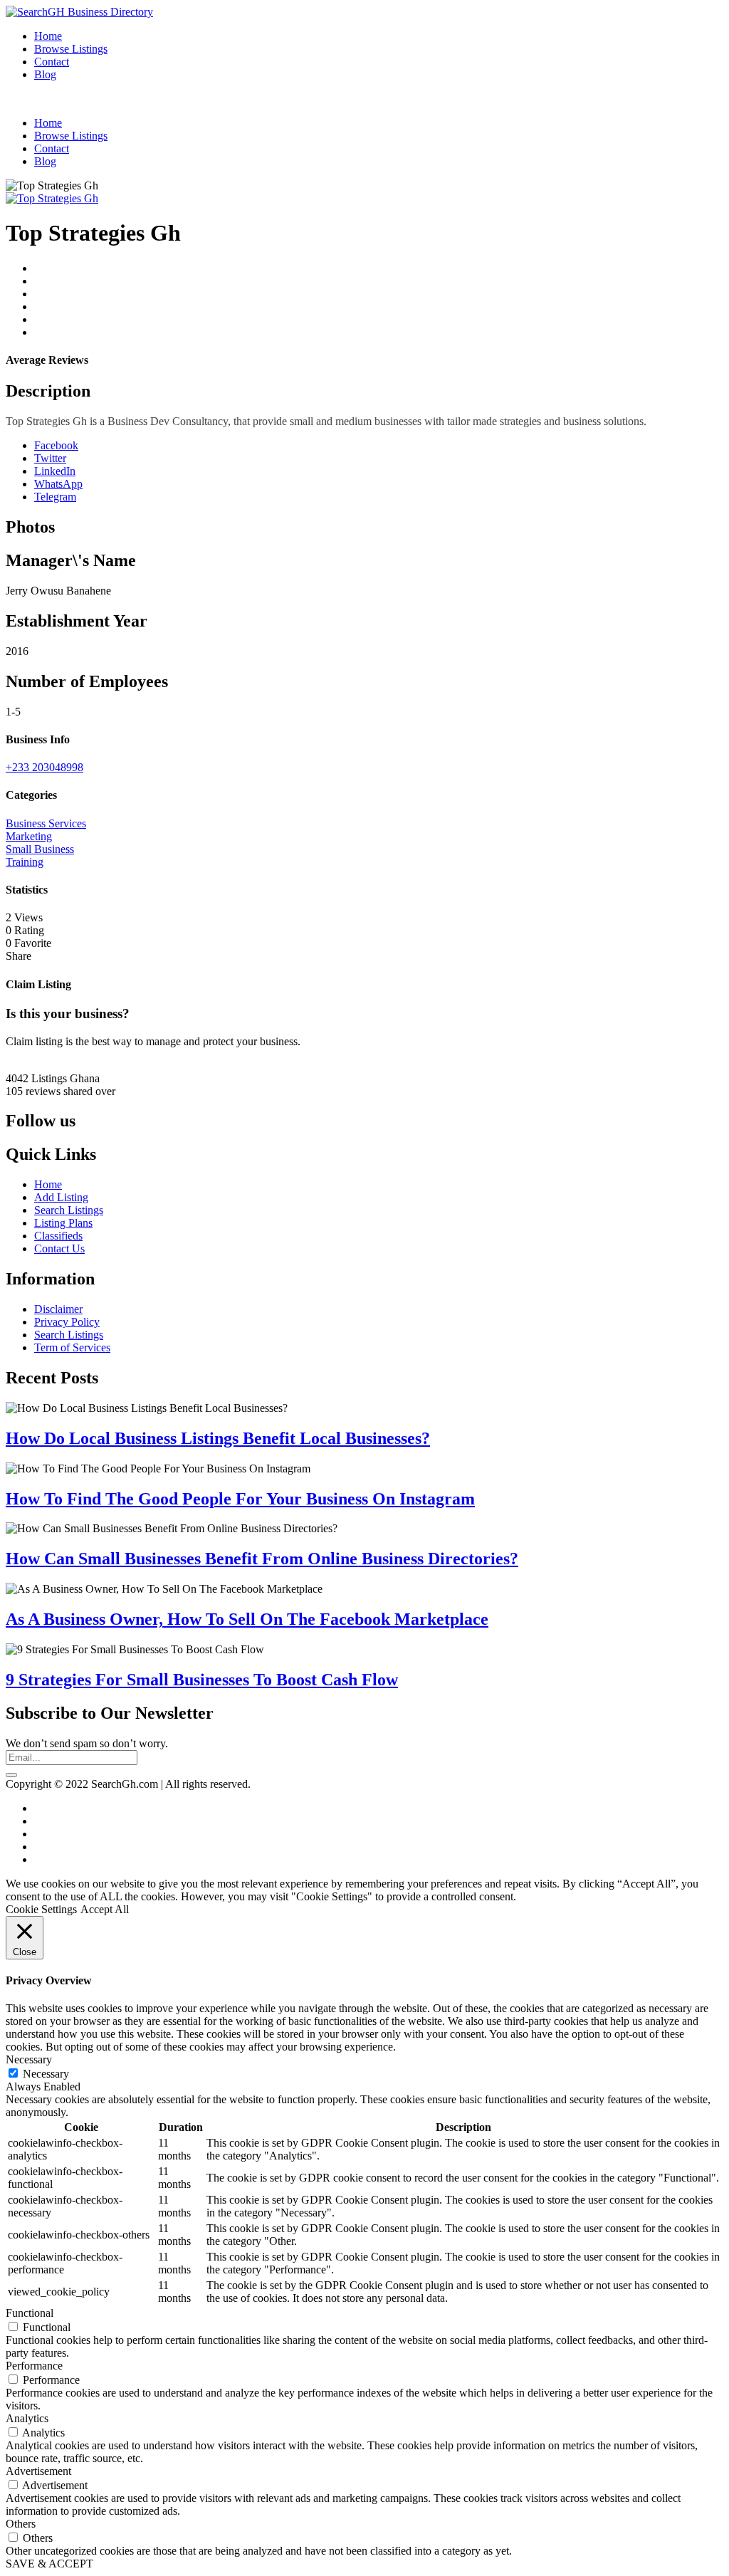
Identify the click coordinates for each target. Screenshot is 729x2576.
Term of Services (72, 1347)
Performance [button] (34, 2366)
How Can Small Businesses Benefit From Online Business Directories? (262, 1559)
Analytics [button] (27, 2418)
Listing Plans (63, 1223)
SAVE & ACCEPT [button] (49, 2564)
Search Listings (69, 1210)
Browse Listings (71, 49)
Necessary (46, 2074)
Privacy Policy (67, 1322)
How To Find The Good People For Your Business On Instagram (240, 1499)
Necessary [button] (29, 2059)
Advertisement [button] (38, 2471)
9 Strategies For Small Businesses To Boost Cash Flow (202, 1680)
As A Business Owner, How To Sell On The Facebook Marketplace (247, 1619)
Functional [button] (30, 2313)
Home (48, 36)
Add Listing (61, 1197)
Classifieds (58, 1236)
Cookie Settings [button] (41, 1909)
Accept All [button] (105, 1909)
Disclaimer (58, 1309)
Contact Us (59, 1248)
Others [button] (21, 2524)
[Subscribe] (11, 1775)
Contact (52, 62)
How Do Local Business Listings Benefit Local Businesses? (218, 1438)
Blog (45, 74)
